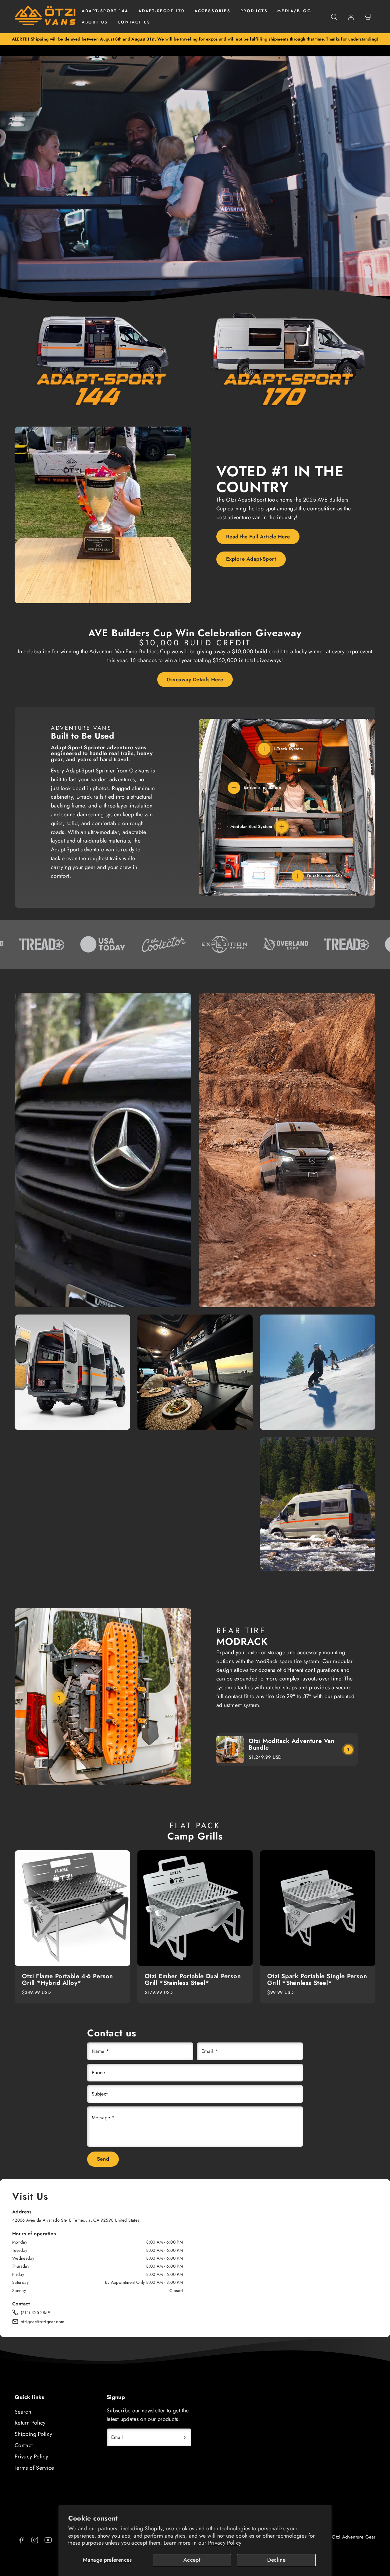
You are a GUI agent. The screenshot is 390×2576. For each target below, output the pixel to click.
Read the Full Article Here (258, 537)
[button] (334, 17)
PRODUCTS (254, 11)
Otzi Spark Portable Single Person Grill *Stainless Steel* (317, 1980)
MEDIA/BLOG (294, 11)
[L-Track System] (264, 749)
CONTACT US (134, 22)
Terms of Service (34, 2468)
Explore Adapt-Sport (251, 559)
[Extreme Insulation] (234, 788)
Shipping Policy (33, 2434)
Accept (192, 2560)
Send (103, 2159)
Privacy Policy (225, 2543)
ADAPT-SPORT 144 (105, 11)
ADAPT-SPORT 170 (161, 11)
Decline (276, 2560)
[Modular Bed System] (282, 827)
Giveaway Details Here (195, 679)
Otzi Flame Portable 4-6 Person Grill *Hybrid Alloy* (67, 1980)
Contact (24, 2445)
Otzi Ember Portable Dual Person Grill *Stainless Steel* (193, 1980)
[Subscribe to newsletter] (185, 2437)
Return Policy (30, 2423)
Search (23, 2412)
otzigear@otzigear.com (43, 2322)
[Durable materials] (298, 876)
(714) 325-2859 (35, 2312)
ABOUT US (95, 22)
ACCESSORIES (213, 11)
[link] (351, 17)
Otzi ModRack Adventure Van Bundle (292, 1744)
